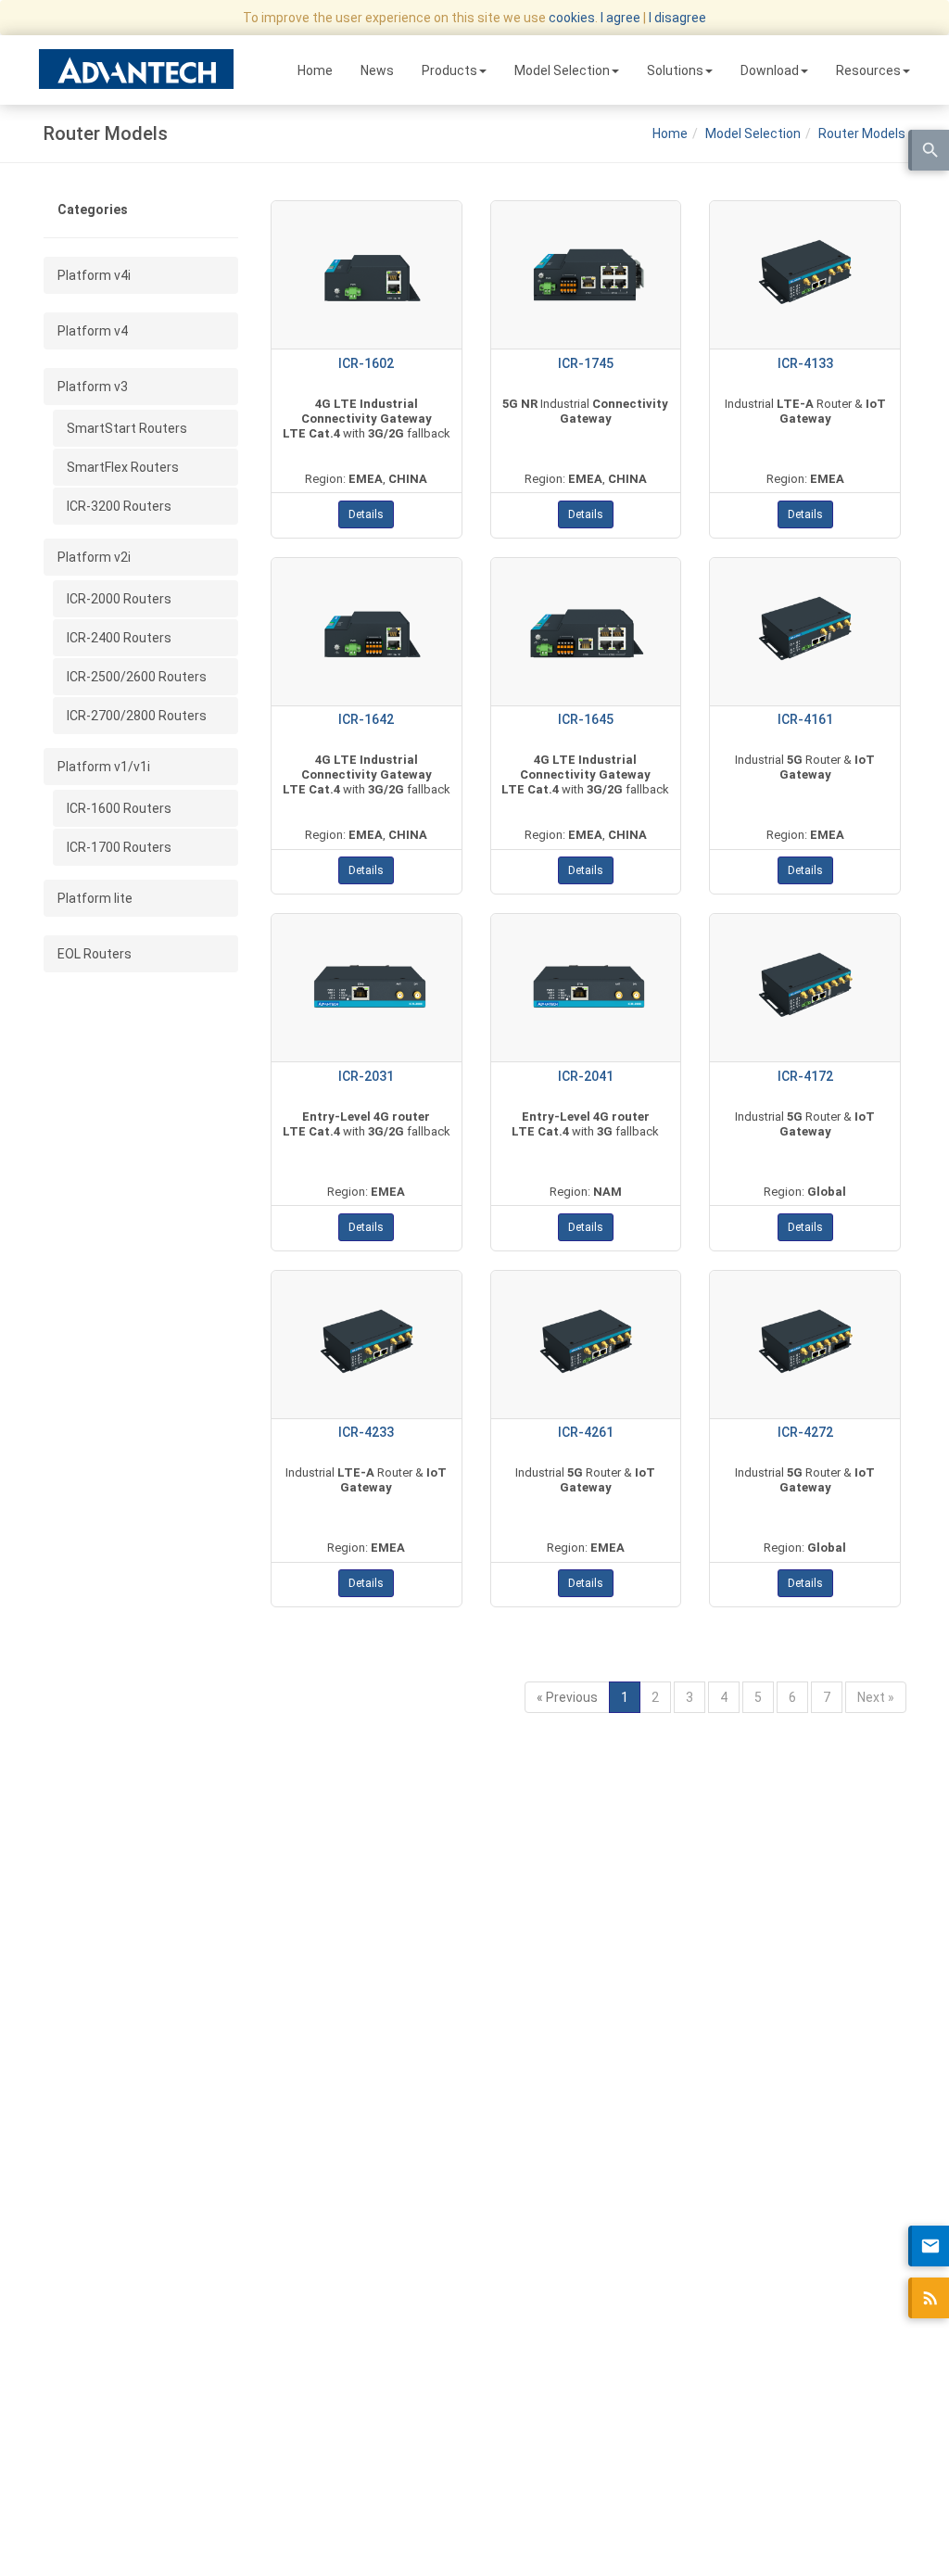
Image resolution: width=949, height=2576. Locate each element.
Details (366, 514)
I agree (620, 18)
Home (315, 70)
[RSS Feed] (929, 2298)
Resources (868, 70)
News (377, 70)
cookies (572, 18)
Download (770, 70)
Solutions (675, 70)
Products (449, 70)
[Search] (929, 150)
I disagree (677, 18)
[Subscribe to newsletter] (929, 2246)
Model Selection (562, 70)
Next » (876, 1697)
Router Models (862, 133)
